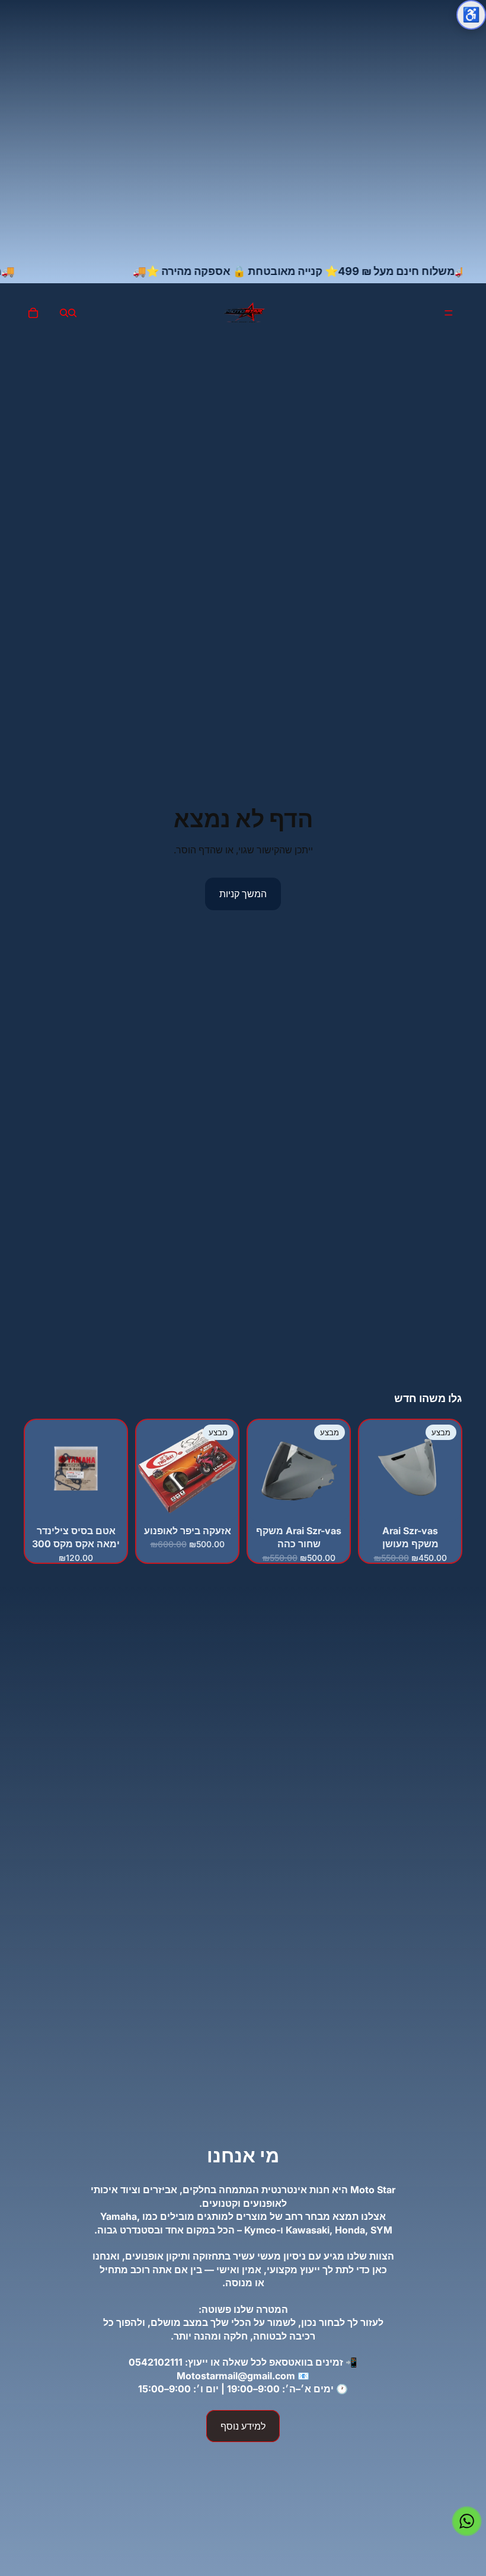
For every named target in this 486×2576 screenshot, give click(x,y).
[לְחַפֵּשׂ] (72, 313)
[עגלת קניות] (33, 313)
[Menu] (449, 313)
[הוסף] (443, 1503)
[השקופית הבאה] (149, 1471)
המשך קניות (243, 894)
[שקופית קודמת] (225, 1471)
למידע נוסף (243, 2426)
